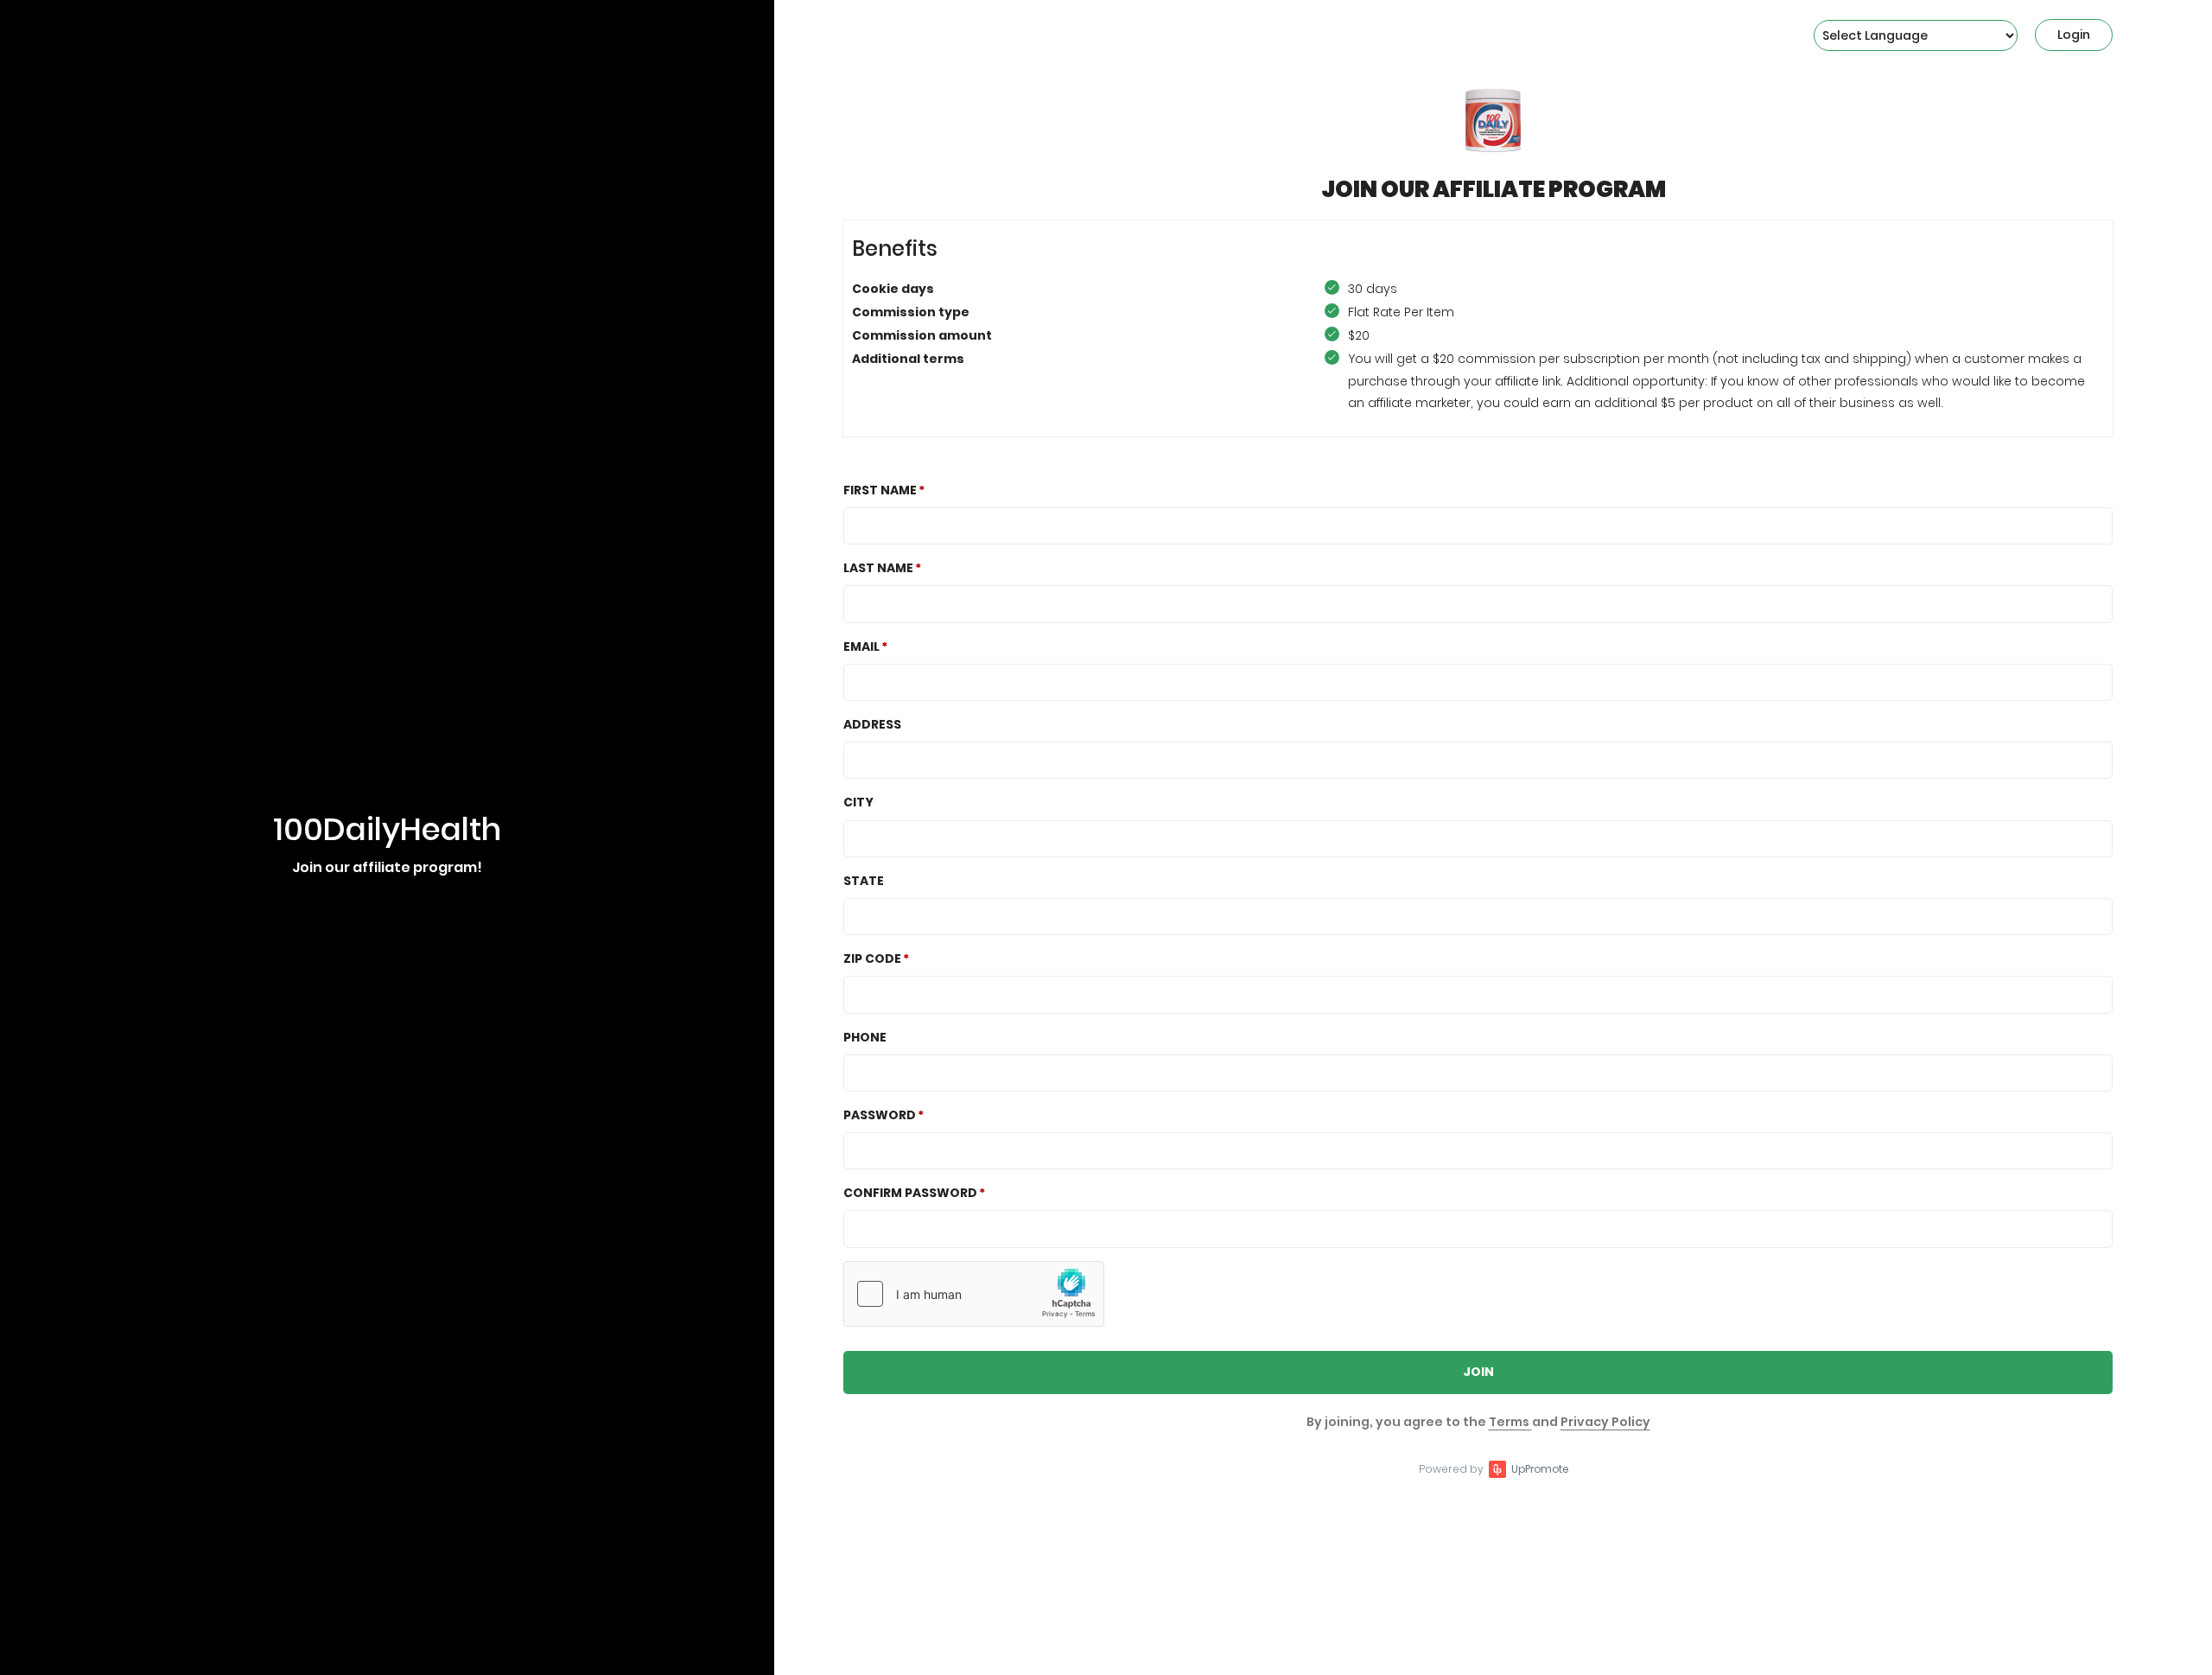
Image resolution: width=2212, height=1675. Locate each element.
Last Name (878, 568)
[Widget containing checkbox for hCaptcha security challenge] (974, 1294)
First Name (880, 490)
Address (872, 724)
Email (861, 646)
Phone (865, 1037)
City (858, 802)
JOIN (1478, 1372)
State (864, 881)
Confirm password (910, 1193)
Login (2074, 35)
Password (880, 1115)
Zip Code (872, 959)
